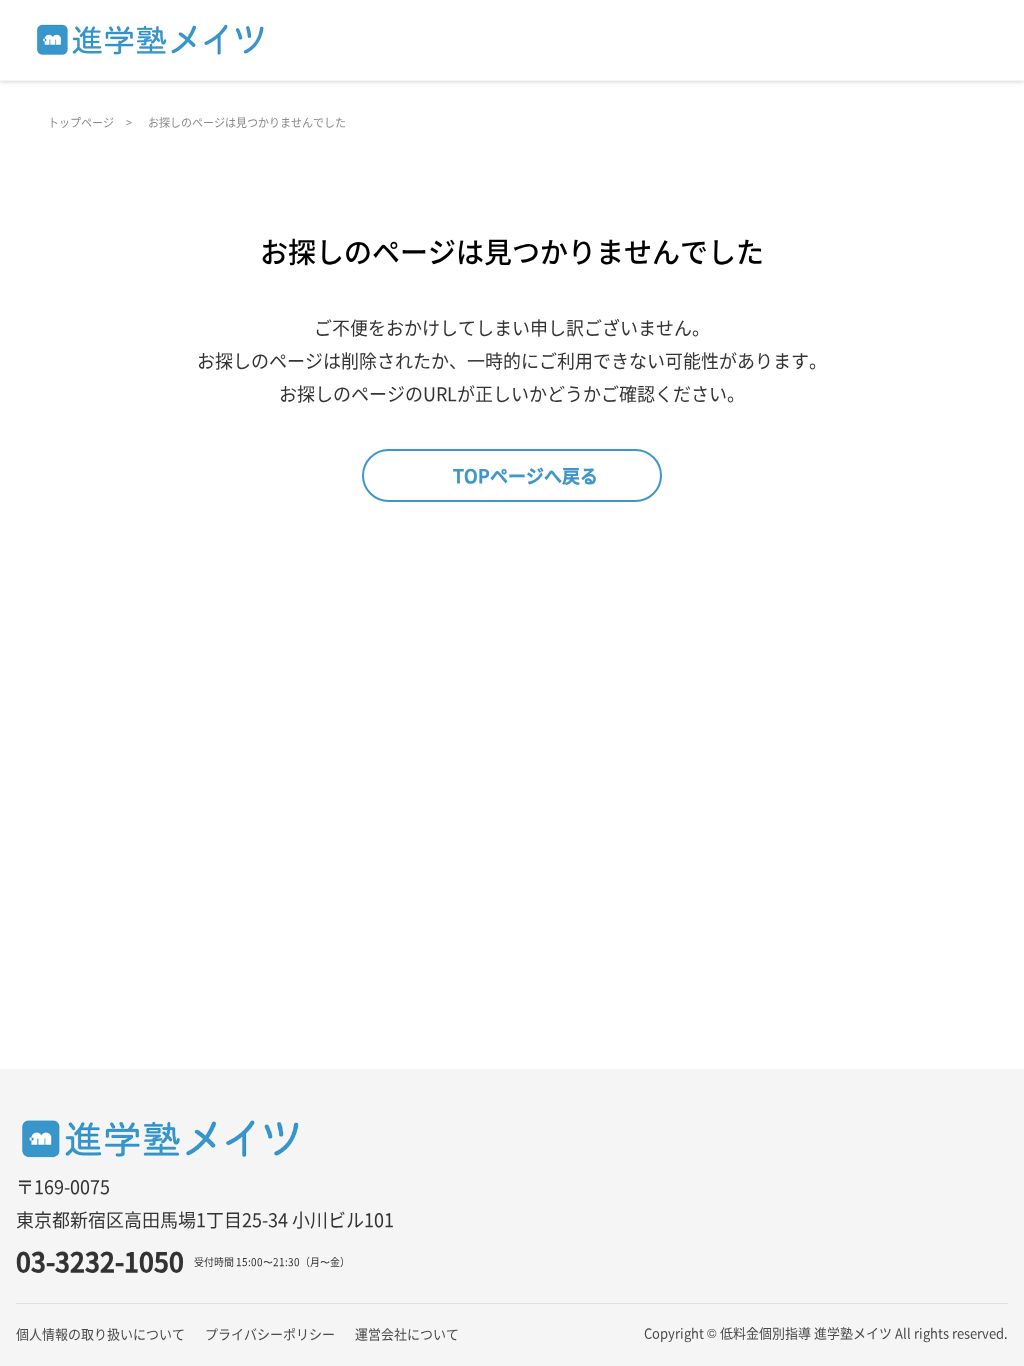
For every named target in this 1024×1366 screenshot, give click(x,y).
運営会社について (407, 1333)
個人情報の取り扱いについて (100, 1333)
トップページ (81, 122)
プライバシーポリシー (270, 1333)
